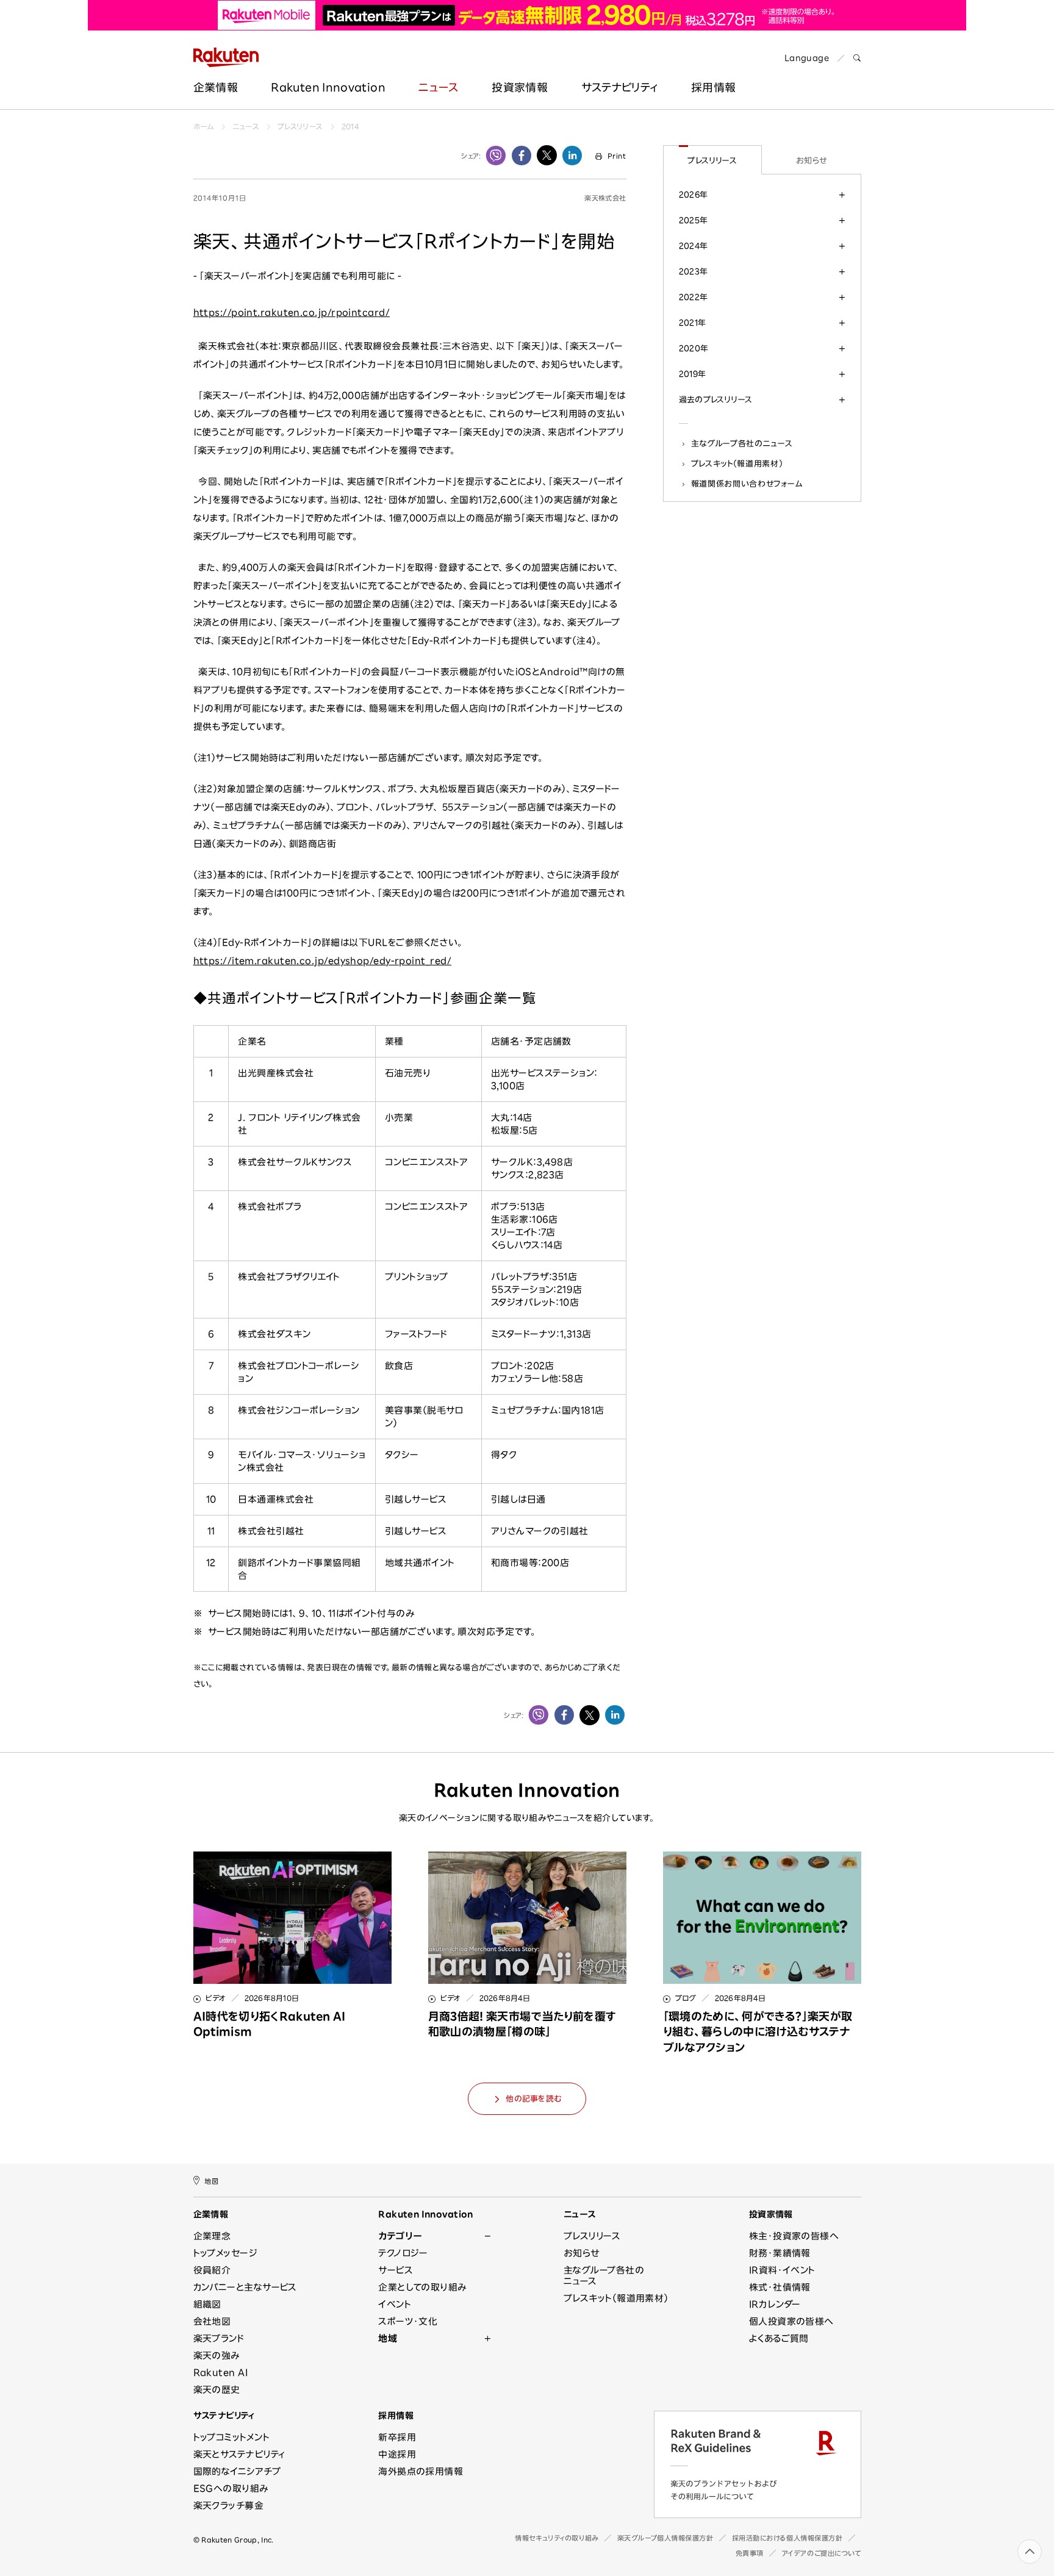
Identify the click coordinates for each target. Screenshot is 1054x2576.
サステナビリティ (620, 87)
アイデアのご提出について (822, 2553)
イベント (395, 2304)
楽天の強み (217, 2356)
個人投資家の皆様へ (791, 2321)
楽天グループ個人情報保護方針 (665, 2538)
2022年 (694, 297)
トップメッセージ (226, 2253)
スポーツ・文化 (408, 2321)
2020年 (694, 348)
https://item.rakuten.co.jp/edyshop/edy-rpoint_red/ (323, 961)
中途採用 (397, 2454)
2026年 (694, 195)
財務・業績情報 (780, 2253)
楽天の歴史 (217, 2390)
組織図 (207, 2304)
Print (617, 156)
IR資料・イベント (782, 2270)
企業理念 (212, 2236)
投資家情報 (520, 87)
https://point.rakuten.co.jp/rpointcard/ (292, 313)
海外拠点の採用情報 (421, 2471)
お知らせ (812, 160)
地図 (211, 2181)
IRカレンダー (775, 2304)
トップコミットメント (232, 2437)
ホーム (204, 126)
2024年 (694, 246)
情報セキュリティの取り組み (557, 2538)
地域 (388, 2338)
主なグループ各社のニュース (742, 443)
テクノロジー (403, 2253)
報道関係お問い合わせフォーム (747, 484)
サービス (396, 2270)
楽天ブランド (219, 2338)
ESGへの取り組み (231, 2488)
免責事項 (750, 2553)
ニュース (438, 87)
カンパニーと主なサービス (245, 2287)
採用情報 (396, 2416)
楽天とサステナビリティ (239, 2454)
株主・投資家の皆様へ (794, 2236)
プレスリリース (300, 126)
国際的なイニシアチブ (237, 2471)
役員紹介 (212, 2270)
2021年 (693, 323)
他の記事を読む (533, 2099)
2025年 (694, 220)
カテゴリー (400, 2236)
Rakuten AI (221, 2373)
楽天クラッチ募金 (229, 2506)
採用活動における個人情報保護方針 (787, 2538)
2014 (350, 126)
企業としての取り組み (422, 2287)
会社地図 (212, 2321)
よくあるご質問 (779, 2338)
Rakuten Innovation (328, 87)
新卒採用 (397, 2437)
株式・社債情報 (780, 2287)
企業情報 (216, 87)
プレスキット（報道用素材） (737, 463)
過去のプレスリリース (716, 399)
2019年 (693, 374)
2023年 (694, 271)
